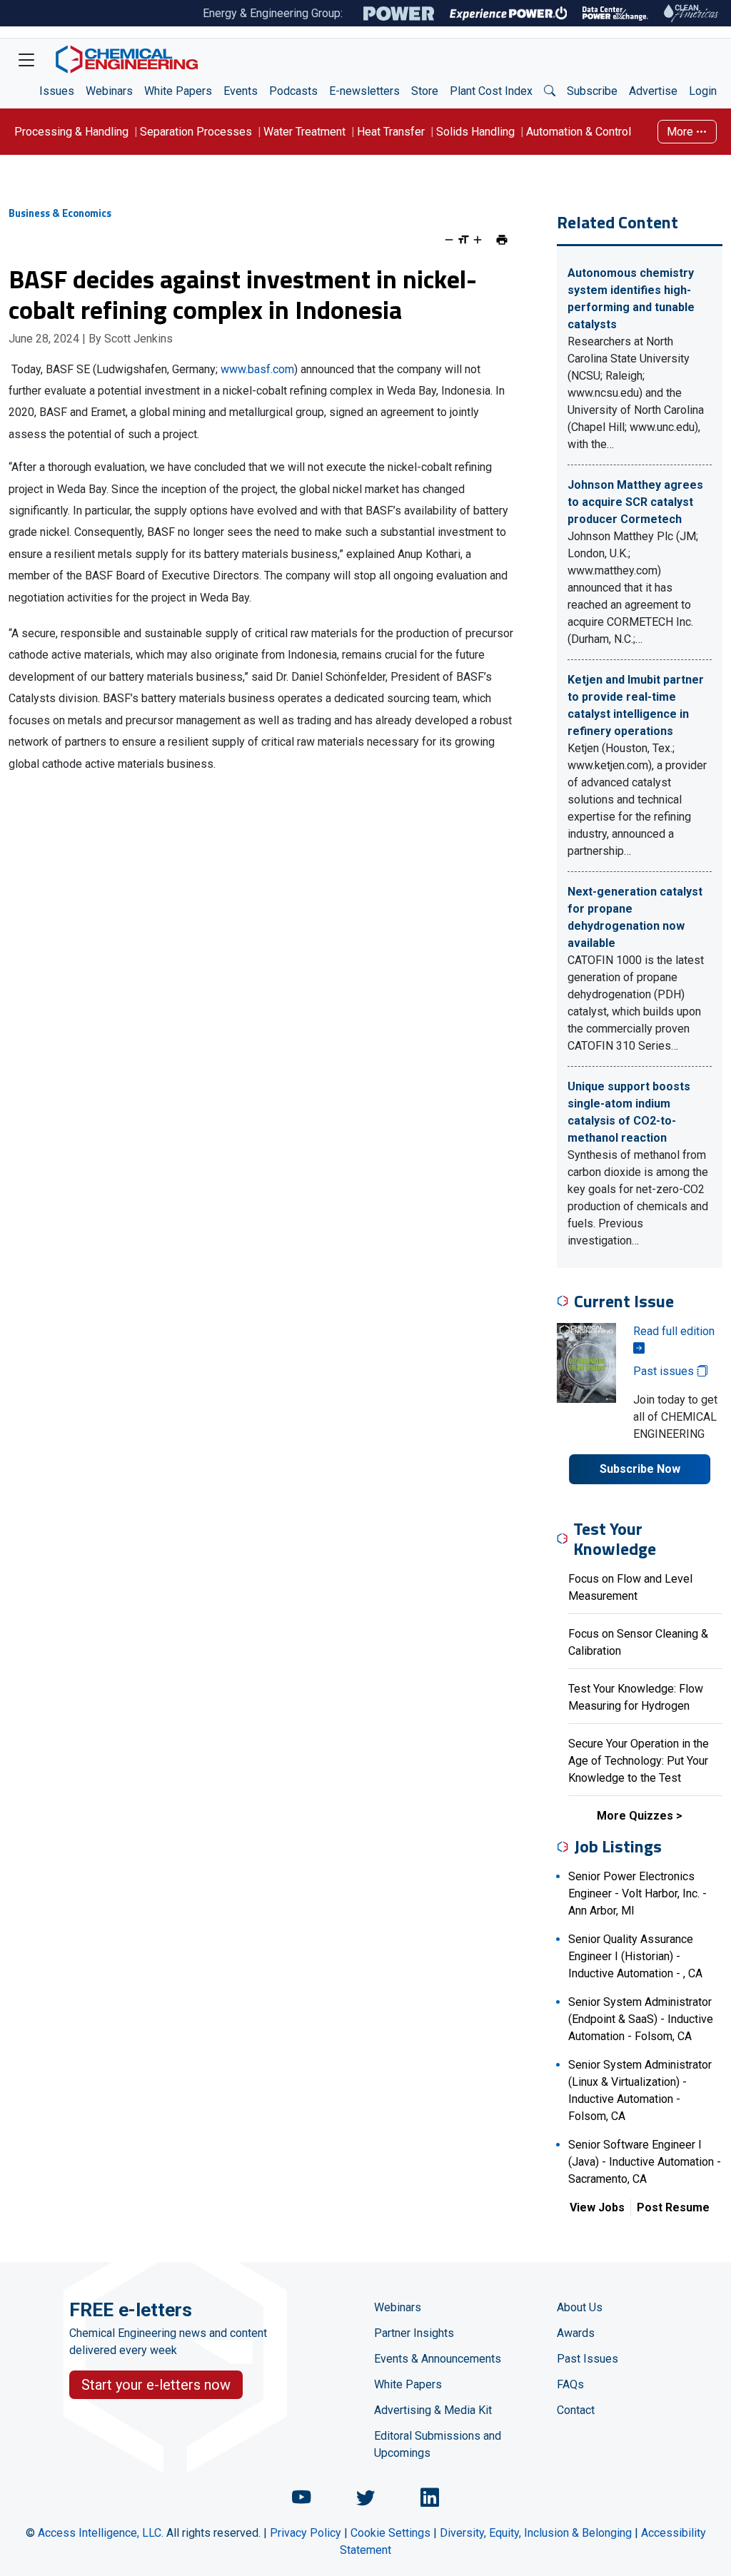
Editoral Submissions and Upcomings (438, 2444)
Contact (576, 2410)
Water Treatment (304, 132)
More (681, 132)
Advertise (653, 91)
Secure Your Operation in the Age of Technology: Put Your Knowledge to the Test (639, 1761)
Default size (463, 240)
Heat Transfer (391, 132)
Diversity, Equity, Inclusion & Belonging (536, 2533)
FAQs (570, 2384)
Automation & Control (579, 132)
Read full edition (674, 1331)
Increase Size (478, 240)
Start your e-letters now (156, 2385)
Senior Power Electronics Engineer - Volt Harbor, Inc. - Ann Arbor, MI (637, 1893)
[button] (550, 91)
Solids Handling (475, 132)
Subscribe (592, 91)
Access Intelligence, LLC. (101, 2533)
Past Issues (588, 2359)
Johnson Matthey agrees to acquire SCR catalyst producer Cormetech (635, 502)
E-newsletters (364, 91)
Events (241, 91)
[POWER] (399, 14)
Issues (57, 91)
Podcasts (293, 91)
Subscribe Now (640, 1469)
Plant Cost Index (491, 91)
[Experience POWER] (509, 14)
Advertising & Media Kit (433, 2410)
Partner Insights (414, 2333)
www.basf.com (257, 369)
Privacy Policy (306, 2533)
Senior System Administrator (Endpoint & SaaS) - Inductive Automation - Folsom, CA (641, 2019)
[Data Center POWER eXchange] (615, 14)
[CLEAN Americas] (692, 13)
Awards (576, 2333)
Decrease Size (449, 240)
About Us (580, 2307)
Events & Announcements (438, 2359)
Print (502, 240)
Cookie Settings (390, 2533)
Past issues (665, 1371)
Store (425, 91)
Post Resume (673, 2207)
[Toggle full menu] (26, 59)
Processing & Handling (71, 132)
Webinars (109, 91)
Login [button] (703, 91)
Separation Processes (196, 132)
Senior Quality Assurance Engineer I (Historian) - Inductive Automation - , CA (635, 1956)
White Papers (178, 91)
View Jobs (597, 2207)
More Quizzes (635, 1816)
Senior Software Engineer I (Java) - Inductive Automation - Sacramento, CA (645, 2162)
